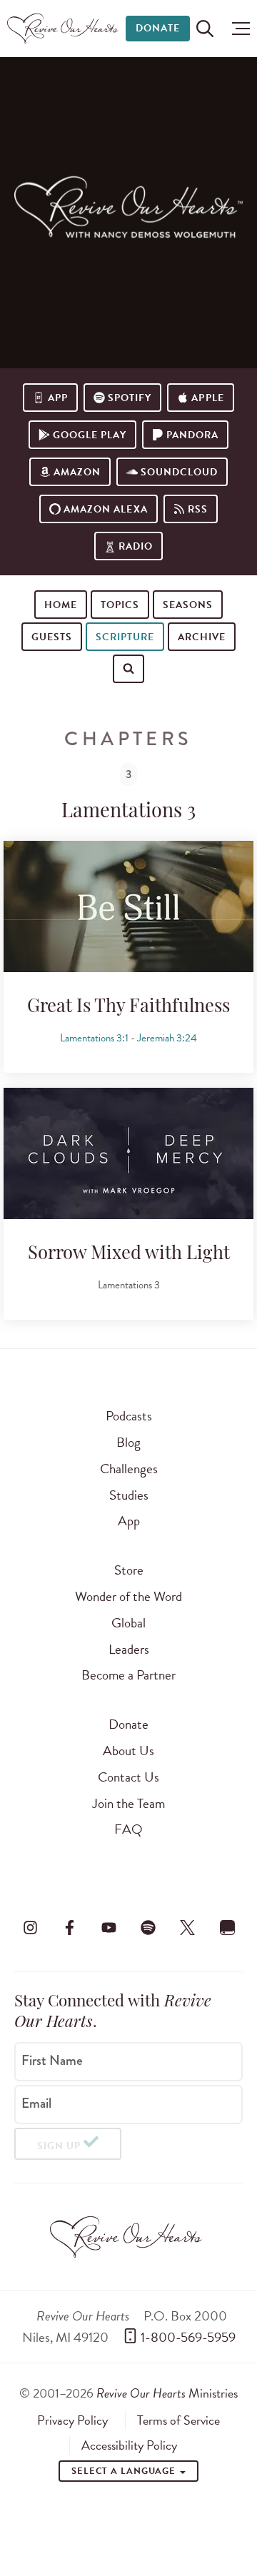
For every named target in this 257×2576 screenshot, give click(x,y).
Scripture (125, 637)
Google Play (90, 435)
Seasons (188, 605)
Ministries (167, 2393)
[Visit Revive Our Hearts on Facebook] (69, 1927)
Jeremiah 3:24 (167, 1038)
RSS (198, 509)
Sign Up (59, 2146)
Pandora (192, 435)
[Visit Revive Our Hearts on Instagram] (30, 1927)
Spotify (130, 398)
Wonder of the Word (128, 1596)
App (58, 398)
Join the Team (128, 1803)
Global (128, 1623)
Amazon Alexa (105, 509)
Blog (128, 1442)
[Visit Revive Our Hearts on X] (188, 1927)
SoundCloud (179, 472)
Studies (129, 1495)
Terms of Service (178, 2420)
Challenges (129, 1469)
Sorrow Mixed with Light (129, 1254)
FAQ (128, 1829)
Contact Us (128, 1777)
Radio (136, 546)
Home (61, 605)
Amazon (77, 472)
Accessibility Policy (129, 2445)
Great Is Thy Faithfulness (128, 1007)
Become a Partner (128, 1675)
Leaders (129, 1649)
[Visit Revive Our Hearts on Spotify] (148, 1927)
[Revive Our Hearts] (65, 29)
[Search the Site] (205, 29)
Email (36, 2103)
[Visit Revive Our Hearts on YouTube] (109, 1927)
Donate (158, 28)
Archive (202, 637)
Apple (207, 398)
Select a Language (125, 2471)
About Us (128, 1751)
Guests (52, 637)
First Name (52, 2061)
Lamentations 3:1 (94, 1038)
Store (129, 1570)
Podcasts (129, 1416)
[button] (237, 29)
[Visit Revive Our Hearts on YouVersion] (227, 1927)
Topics (120, 605)
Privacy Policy (72, 2420)
